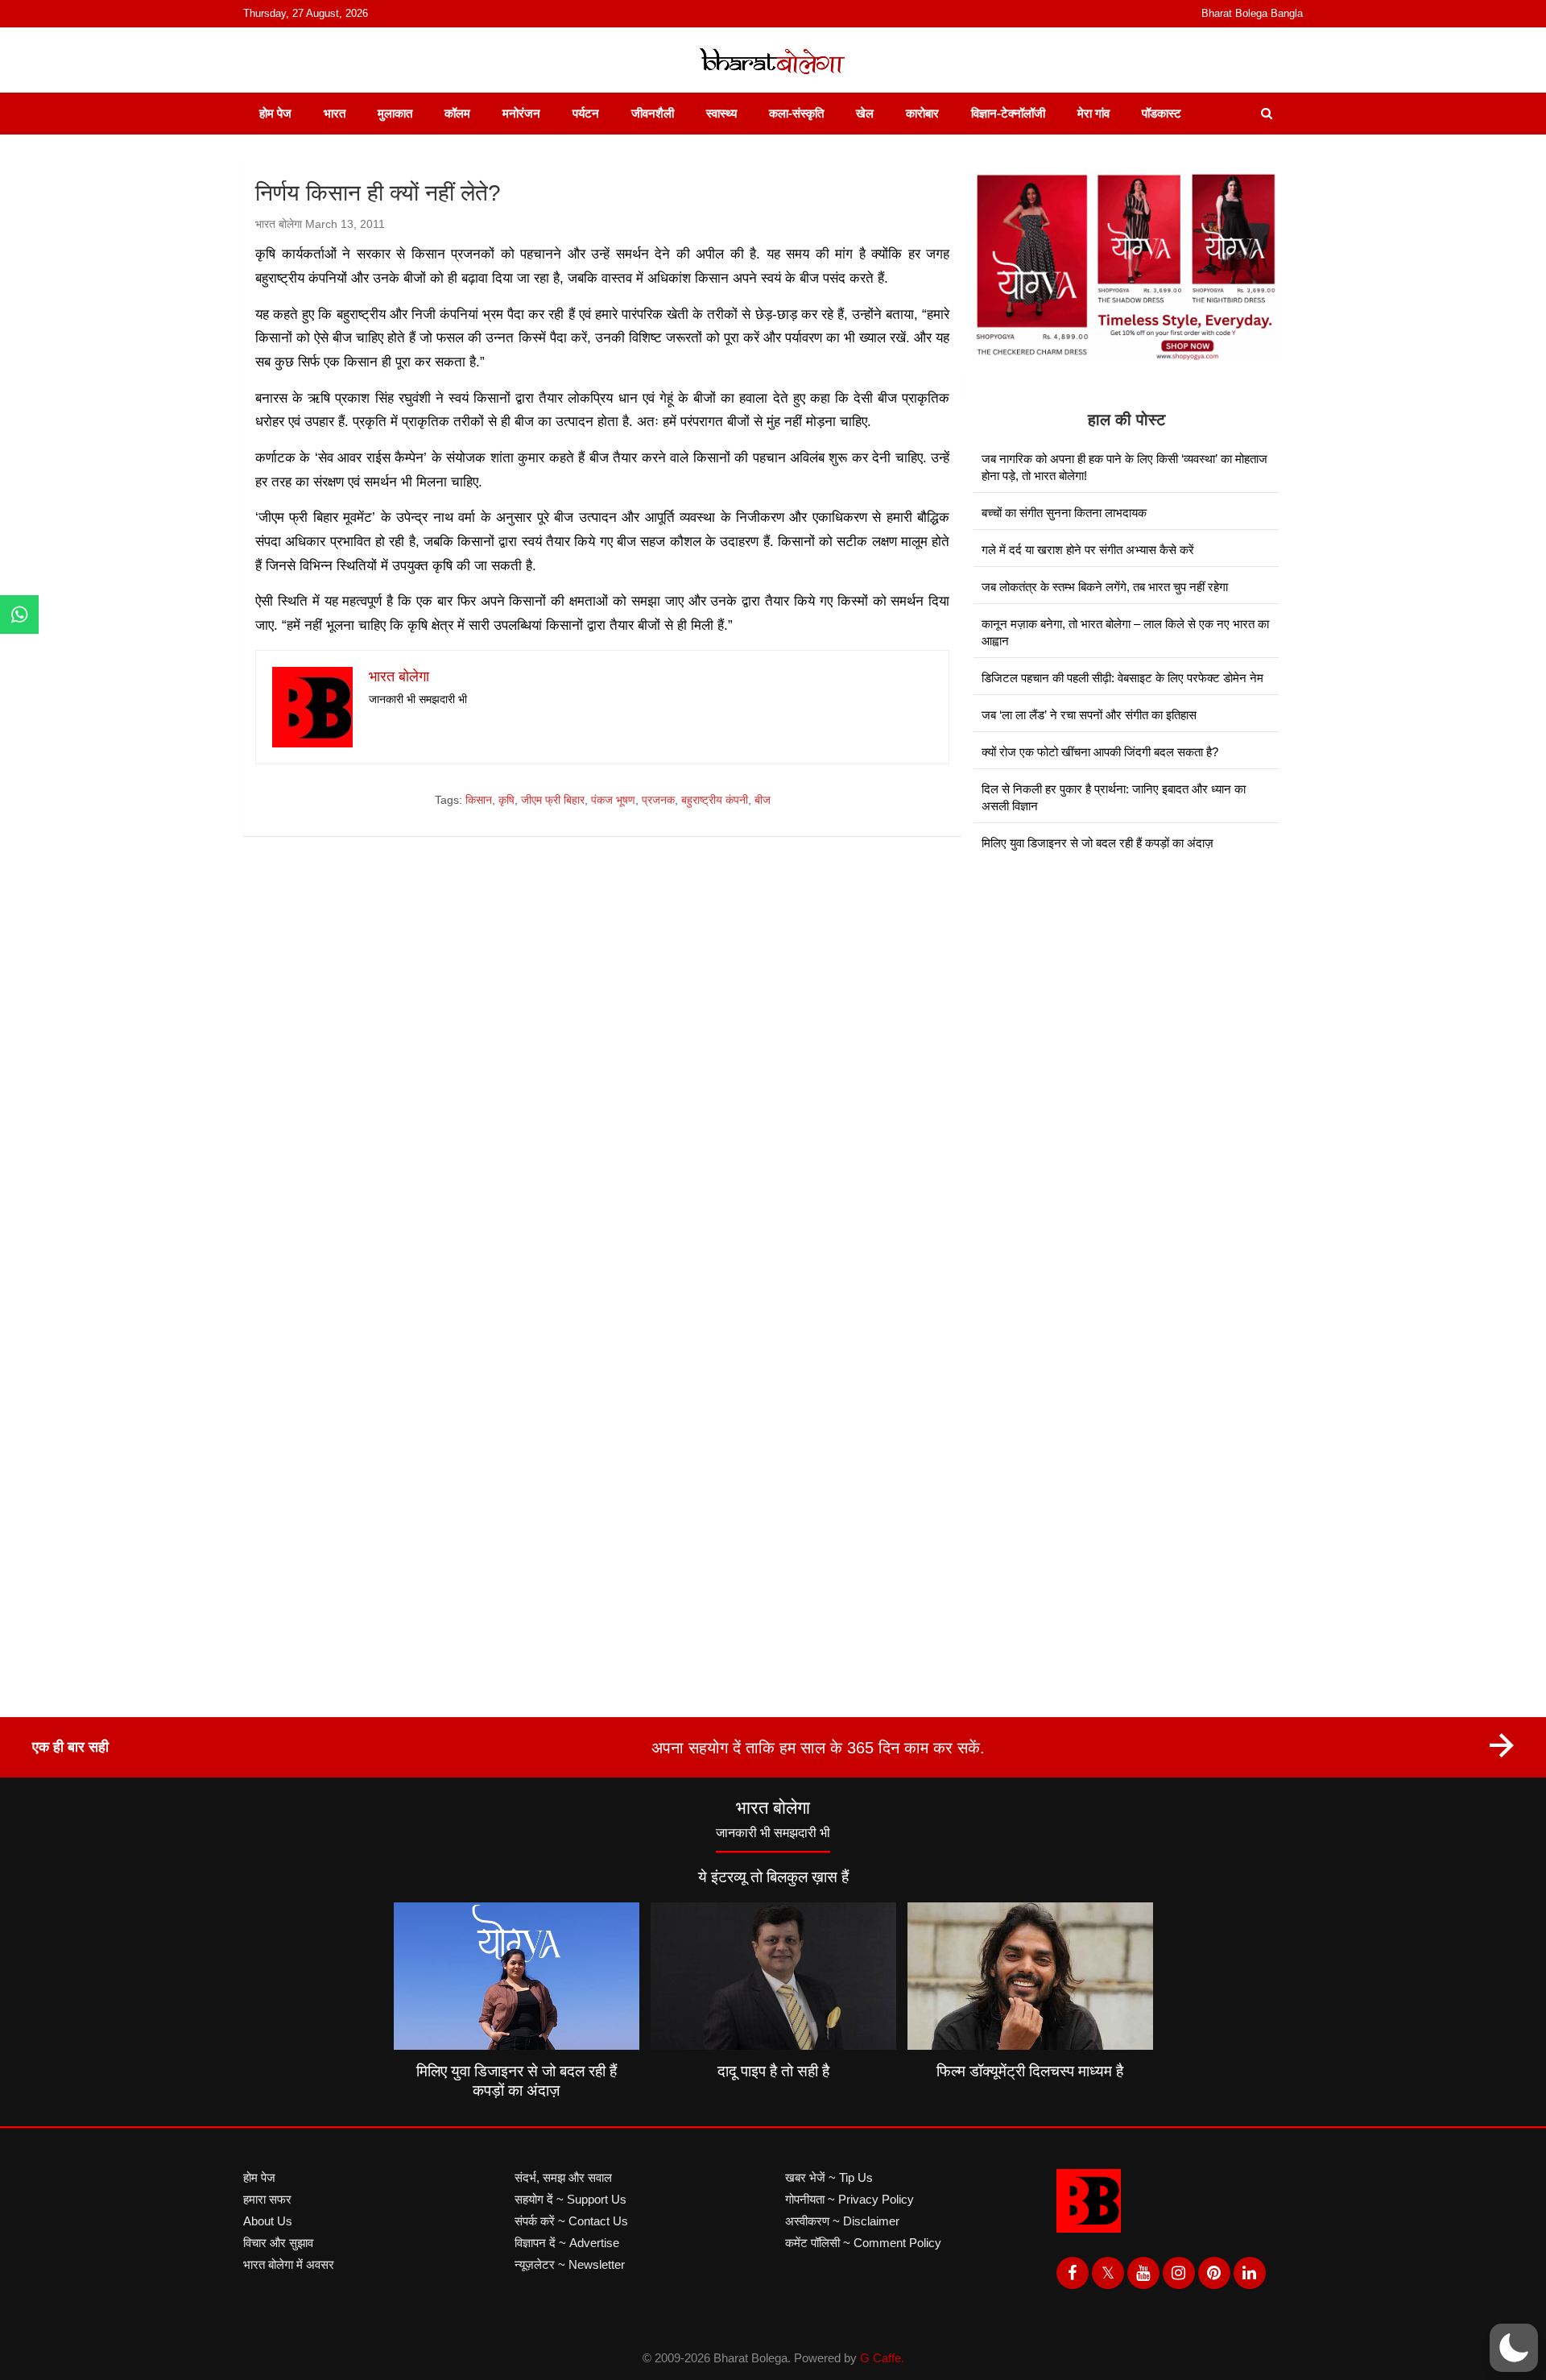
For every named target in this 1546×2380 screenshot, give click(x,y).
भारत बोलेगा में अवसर (289, 2264)
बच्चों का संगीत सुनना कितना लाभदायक (1064, 513)
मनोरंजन (521, 113)
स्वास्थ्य (721, 113)
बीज (763, 800)
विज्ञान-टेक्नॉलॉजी (1008, 113)
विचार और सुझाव (278, 2243)
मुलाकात (395, 113)
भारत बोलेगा (279, 224)
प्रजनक (658, 800)
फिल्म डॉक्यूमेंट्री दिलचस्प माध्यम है (1030, 2071)
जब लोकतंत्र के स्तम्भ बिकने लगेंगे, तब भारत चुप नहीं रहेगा (1105, 587)
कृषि (506, 800)
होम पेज (275, 113)
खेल (865, 113)
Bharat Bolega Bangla (1252, 13)
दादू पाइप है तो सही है (773, 2071)
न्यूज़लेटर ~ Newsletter (570, 2264)
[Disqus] (602, 1078)
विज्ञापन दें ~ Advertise (567, 2243)
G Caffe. (882, 2358)
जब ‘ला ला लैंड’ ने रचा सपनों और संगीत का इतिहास (1089, 715)
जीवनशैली (653, 113)
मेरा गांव (1093, 113)
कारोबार (922, 113)
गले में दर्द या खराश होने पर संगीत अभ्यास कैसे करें (1088, 550)
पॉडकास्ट (1162, 113)
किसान (479, 800)
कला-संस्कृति (796, 113)
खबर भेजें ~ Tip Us (829, 2177)
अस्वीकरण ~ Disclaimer (842, 2221)
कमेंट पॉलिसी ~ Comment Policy (863, 2243)
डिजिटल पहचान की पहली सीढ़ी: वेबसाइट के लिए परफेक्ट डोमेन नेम (1122, 678)
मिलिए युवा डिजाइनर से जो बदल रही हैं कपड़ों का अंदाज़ (1097, 843)
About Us (268, 2221)
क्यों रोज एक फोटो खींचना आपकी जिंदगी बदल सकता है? (1100, 752)
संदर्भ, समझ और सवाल (563, 2177)
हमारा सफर (267, 2199)
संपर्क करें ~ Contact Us (571, 2221)
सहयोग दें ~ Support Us (570, 2199)
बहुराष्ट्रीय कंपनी (715, 800)
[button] (1514, 2348)
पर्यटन (586, 113)
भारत (335, 113)
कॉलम (457, 113)
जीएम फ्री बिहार (553, 800)
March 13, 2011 (345, 224)
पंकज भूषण (613, 800)
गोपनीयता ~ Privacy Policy (849, 2199)
